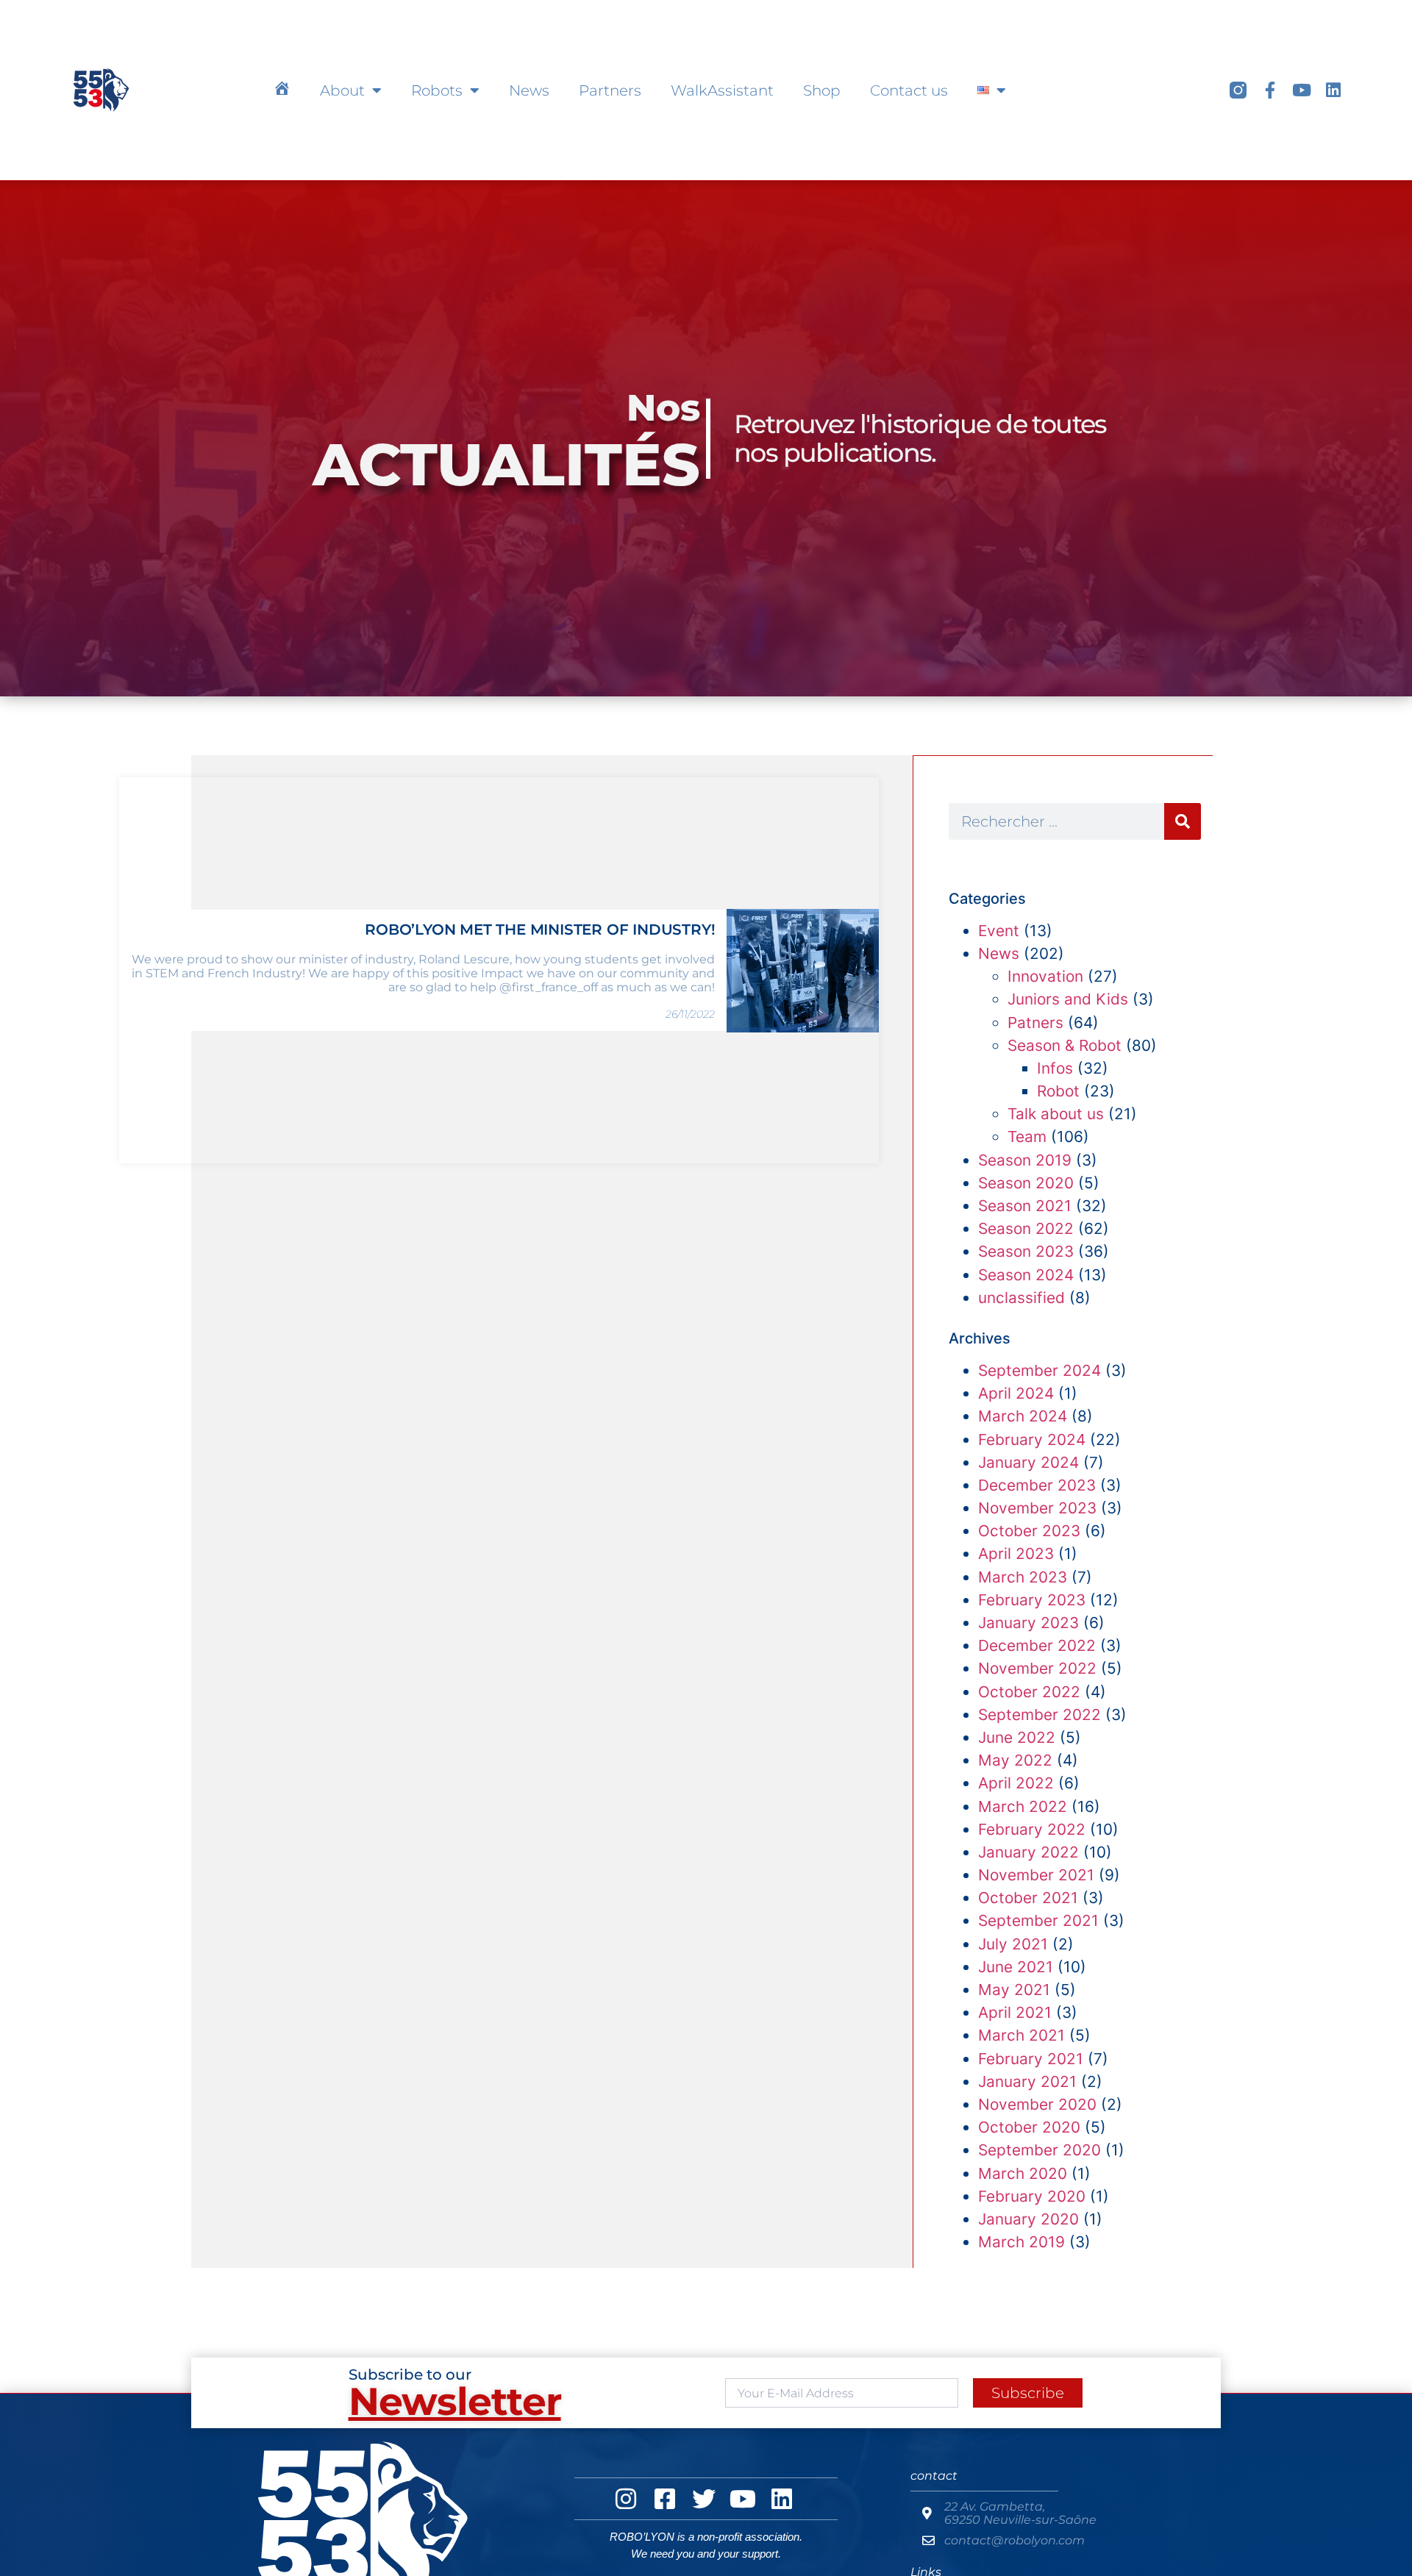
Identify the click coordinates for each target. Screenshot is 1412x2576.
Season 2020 (1026, 1183)
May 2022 (1015, 1760)
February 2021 (1031, 2059)
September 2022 (1040, 1715)
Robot (1058, 1091)
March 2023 (1023, 1577)
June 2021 (1016, 1967)
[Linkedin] (1333, 90)
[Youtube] (1301, 90)
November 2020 (1037, 2104)
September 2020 (1040, 2150)
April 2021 (1015, 2012)
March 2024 (1023, 1416)
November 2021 (1036, 1875)
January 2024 (1028, 1462)
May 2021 (1014, 1990)
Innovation (1045, 976)
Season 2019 (1025, 1160)
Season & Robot (1065, 1045)
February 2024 (1032, 1439)
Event (999, 931)
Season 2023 (1026, 1251)
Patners (1035, 1023)
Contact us (909, 90)
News (529, 90)
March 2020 (1023, 2173)
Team (1027, 1137)
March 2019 (1021, 2242)
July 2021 (1013, 1944)
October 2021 (1028, 1898)
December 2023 (1037, 1485)
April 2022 (1016, 1783)
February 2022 (1032, 1829)
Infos (1055, 1068)
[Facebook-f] (1270, 90)
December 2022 (1037, 1645)
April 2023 (1016, 1553)
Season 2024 (1026, 1275)
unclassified (1021, 1298)
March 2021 (1021, 2035)
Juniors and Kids (1068, 999)
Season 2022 (1026, 1228)
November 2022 (1037, 1668)
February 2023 (1032, 1600)
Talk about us (1056, 1114)
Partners (610, 90)
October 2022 (1029, 1692)
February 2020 (1032, 2196)
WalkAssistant (722, 90)
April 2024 (1016, 1393)
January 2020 (1028, 2219)
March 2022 (1023, 1806)
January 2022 (1028, 1852)
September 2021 (1038, 1920)
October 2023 (1029, 1531)
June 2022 (1017, 1737)
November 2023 (1037, 1508)
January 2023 (1028, 1623)
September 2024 (1040, 1370)
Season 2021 (1025, 1206)
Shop (822, 90)
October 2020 (1029, 2127)
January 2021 (1027, 2081)
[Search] (1183, 821)
